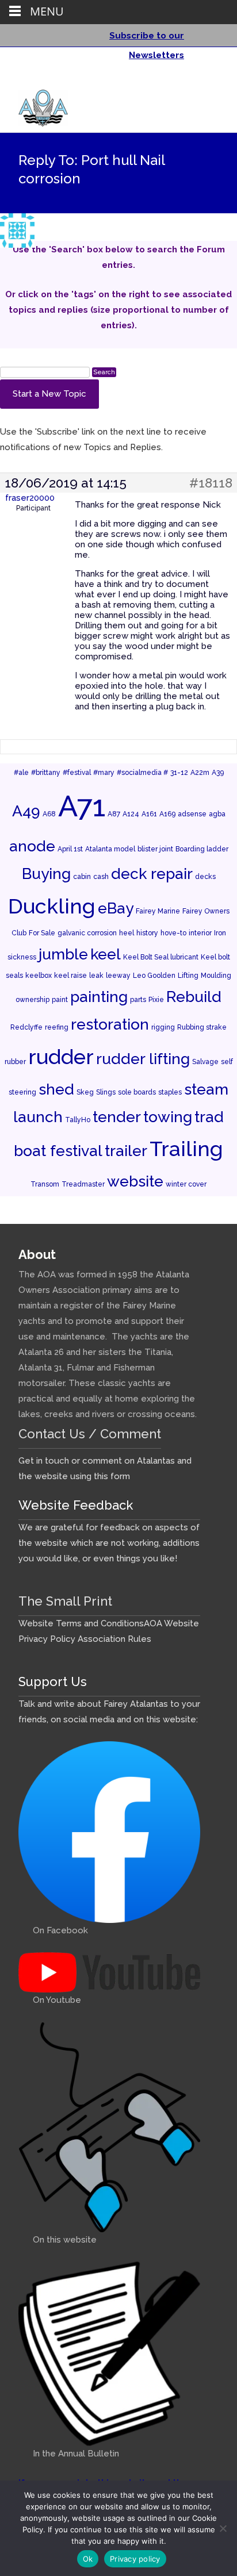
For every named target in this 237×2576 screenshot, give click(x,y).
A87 (114, 814)
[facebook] (193, 80)
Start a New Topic (49, 394)
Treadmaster (83, 1184)
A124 (131, 814)
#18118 (211, 483)
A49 (26, 811)
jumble (63, 954)
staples (170, 1092)
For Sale (42, 933)
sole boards (137, 1092)
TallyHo (78, 1120)
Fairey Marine (158, 911)
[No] (223, 2528)
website (135, 1181)
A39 (218, 773)
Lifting (188, 976)
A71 (82, 806)
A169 (167, 814)
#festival (77, 773)
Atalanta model (110, 849)
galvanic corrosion (87, 933)
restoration (110, 1024)
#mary (104, 773)
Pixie (156, 1000)
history (147, 933)
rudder (61, 1057)
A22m (200, 773)
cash (101, 877)
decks (205, 877)
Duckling (52, 906)
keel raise (70, 976)
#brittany (46, 773)
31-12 (179, 773)
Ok (88, 2559)
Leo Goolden (154, 976)
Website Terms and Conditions (81, 1623)
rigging (163, 1027)
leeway (118, 976)
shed (56, 1089)
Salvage (205, 1062)
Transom (45, 1184)
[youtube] (208, 80)
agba (217, 814)
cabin (82, 877)
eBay (116, 908)
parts (138, 1000)
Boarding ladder (202, 849)
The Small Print (65, 1601)
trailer (126, 1151)
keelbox (39, 976)
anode (32, 846)
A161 (149, 814)
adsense (192, 814)
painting (99, 997)
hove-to (173, 933)
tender (117, 1117)
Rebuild (194, 997)
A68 (49, 814)
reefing (57, 1027)
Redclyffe (26, 1027)
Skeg (85, 1092)
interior (200, 933)
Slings (106, 1092)
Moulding (216, 976)
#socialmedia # (142, 773)
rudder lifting (143, 1059)
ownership (33, 1000)
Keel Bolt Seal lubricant (161, 957)
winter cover (186, 1184)
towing (168, 1117)
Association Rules (114, 1639)
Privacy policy (135, 2559)
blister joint (155, 849)
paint (60, 1000)
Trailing (186, 1149)
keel (106, 954)
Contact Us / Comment (90, 1434)
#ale (21, 773)
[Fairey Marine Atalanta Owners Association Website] (34, 105)
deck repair (152, 874)
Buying (46, 874)
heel (127, 933)
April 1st (70, 849)
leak (96, 976)
